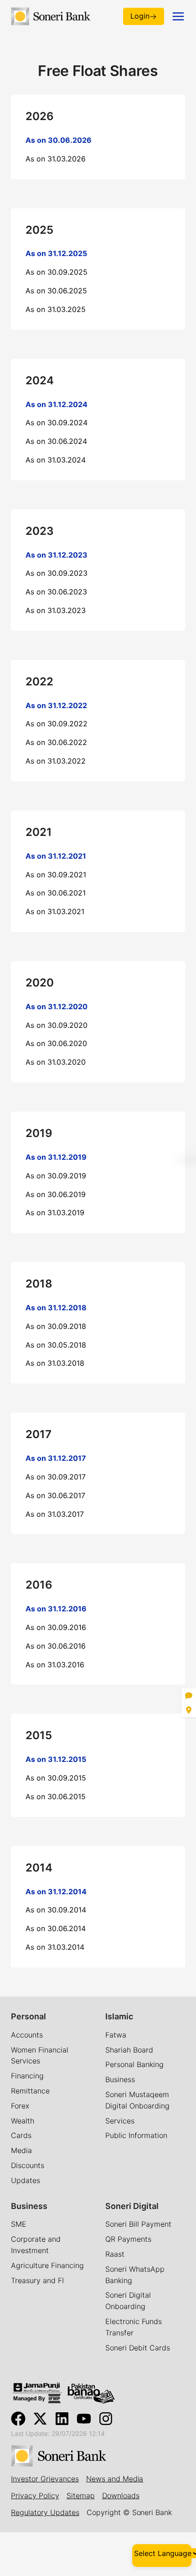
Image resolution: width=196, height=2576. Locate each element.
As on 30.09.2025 (57, 272)
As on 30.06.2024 (56, 441)
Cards (21, 2135)
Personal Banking (134, 2064)
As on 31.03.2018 (55, 1363)
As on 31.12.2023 (57, 555)
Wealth (23, 2121)
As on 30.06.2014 (56, 1928)
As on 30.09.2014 (56, 1910)
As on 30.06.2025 (56, 291)
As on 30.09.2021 (56, 875)
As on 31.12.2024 (57, 404)
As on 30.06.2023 (56, 592)
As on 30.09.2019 (56, 1176)
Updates (26, 2180)
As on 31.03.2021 (55, 911)
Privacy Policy (35, 2495)
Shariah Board (129, 2050)
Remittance (30, 2091)
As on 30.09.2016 (56, 1627)
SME (19, 2224)
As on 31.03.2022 (56, 761)
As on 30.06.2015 (56, 1796)
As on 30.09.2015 (56, 1778)
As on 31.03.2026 (56, 159)
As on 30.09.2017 (56, 1477)
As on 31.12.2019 (56, 1157)
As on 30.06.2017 (55, 1495)
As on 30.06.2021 (56, 893)
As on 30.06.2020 (56, 1043)
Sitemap (81, 2495)
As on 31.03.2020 (56, 1062)
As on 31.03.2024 (56, 460)
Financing (27, 2076)
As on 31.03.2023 (56, 610)
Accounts (27, 2035)
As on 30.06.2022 (56, 742)
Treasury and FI (37, 2280)
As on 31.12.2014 (56, 1892)
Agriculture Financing (47, 2265)
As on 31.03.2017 (55, 1514)
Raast (115, 2254)
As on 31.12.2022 (56, 705)
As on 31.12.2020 (57, 1006)
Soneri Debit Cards (138, 2348)
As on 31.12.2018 (56, 1308)
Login (140, 16)
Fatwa (116, 2035)
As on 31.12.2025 (56, 253)
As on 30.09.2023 (57, 573)
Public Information (136, 2135)
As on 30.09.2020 (57, 1025)
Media (21, 2150)
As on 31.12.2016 (56, 1609)
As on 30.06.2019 (56, 1194)
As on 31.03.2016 (55, 1665)
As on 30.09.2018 (56, 1326)
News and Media (115, 2479)
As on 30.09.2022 (57, 724)
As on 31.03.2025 (56, 309)
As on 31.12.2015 (56, 1759)
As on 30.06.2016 (56, 1646)
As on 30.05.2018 (56, 1345)
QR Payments (128, 2239)
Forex (20, 2106)
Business (120, 2079)
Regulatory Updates (45, 2512)
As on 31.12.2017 (56, 1458)
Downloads (121, 2495)
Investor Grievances (45, 2479)
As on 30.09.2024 (57, 423)
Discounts (28, 2165)
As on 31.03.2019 (55, 1213)
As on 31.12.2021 (56, 856)
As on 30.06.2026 (59, 140)
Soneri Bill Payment (138, 2224)
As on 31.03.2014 (55, 1947)
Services (120, 2121)
